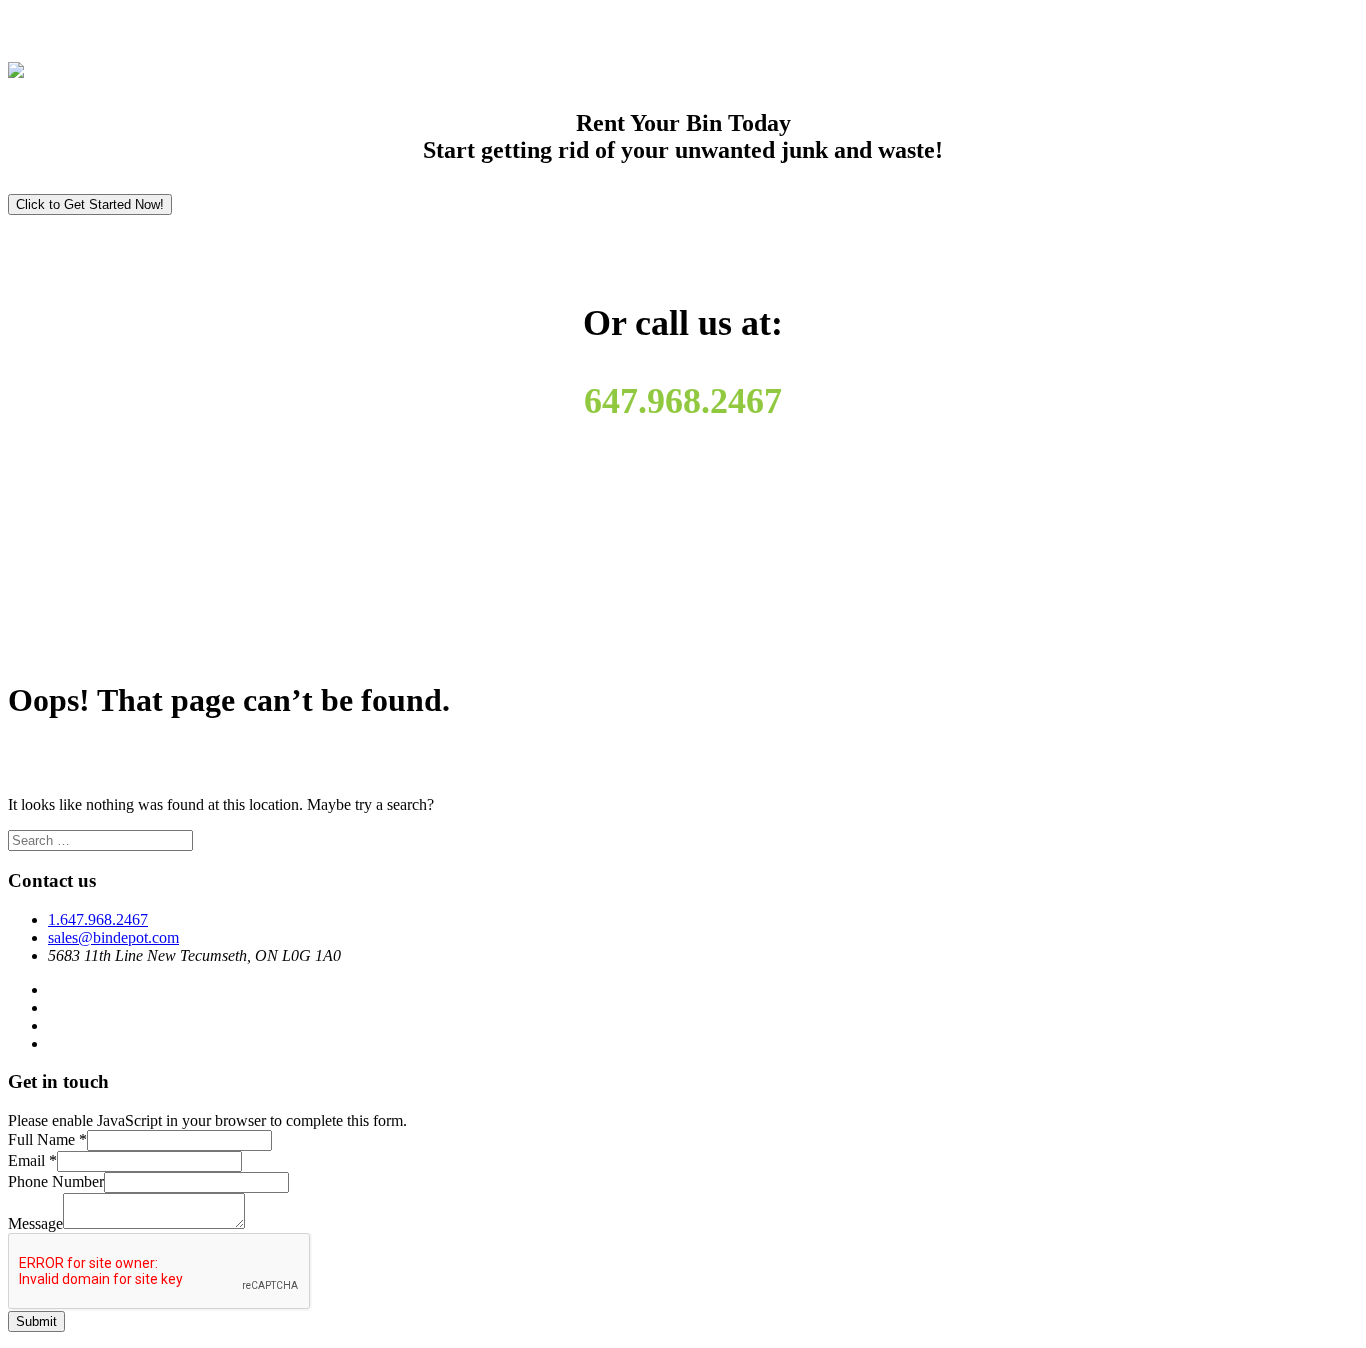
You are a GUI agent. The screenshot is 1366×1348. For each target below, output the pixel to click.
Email (32, 1160)
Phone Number (56, 1181)
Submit (36, 1321)
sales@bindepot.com (113, 937)
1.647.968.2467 (98, 919)
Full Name (47, 1139)
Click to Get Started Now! (90, 204)
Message (35, 1223)
